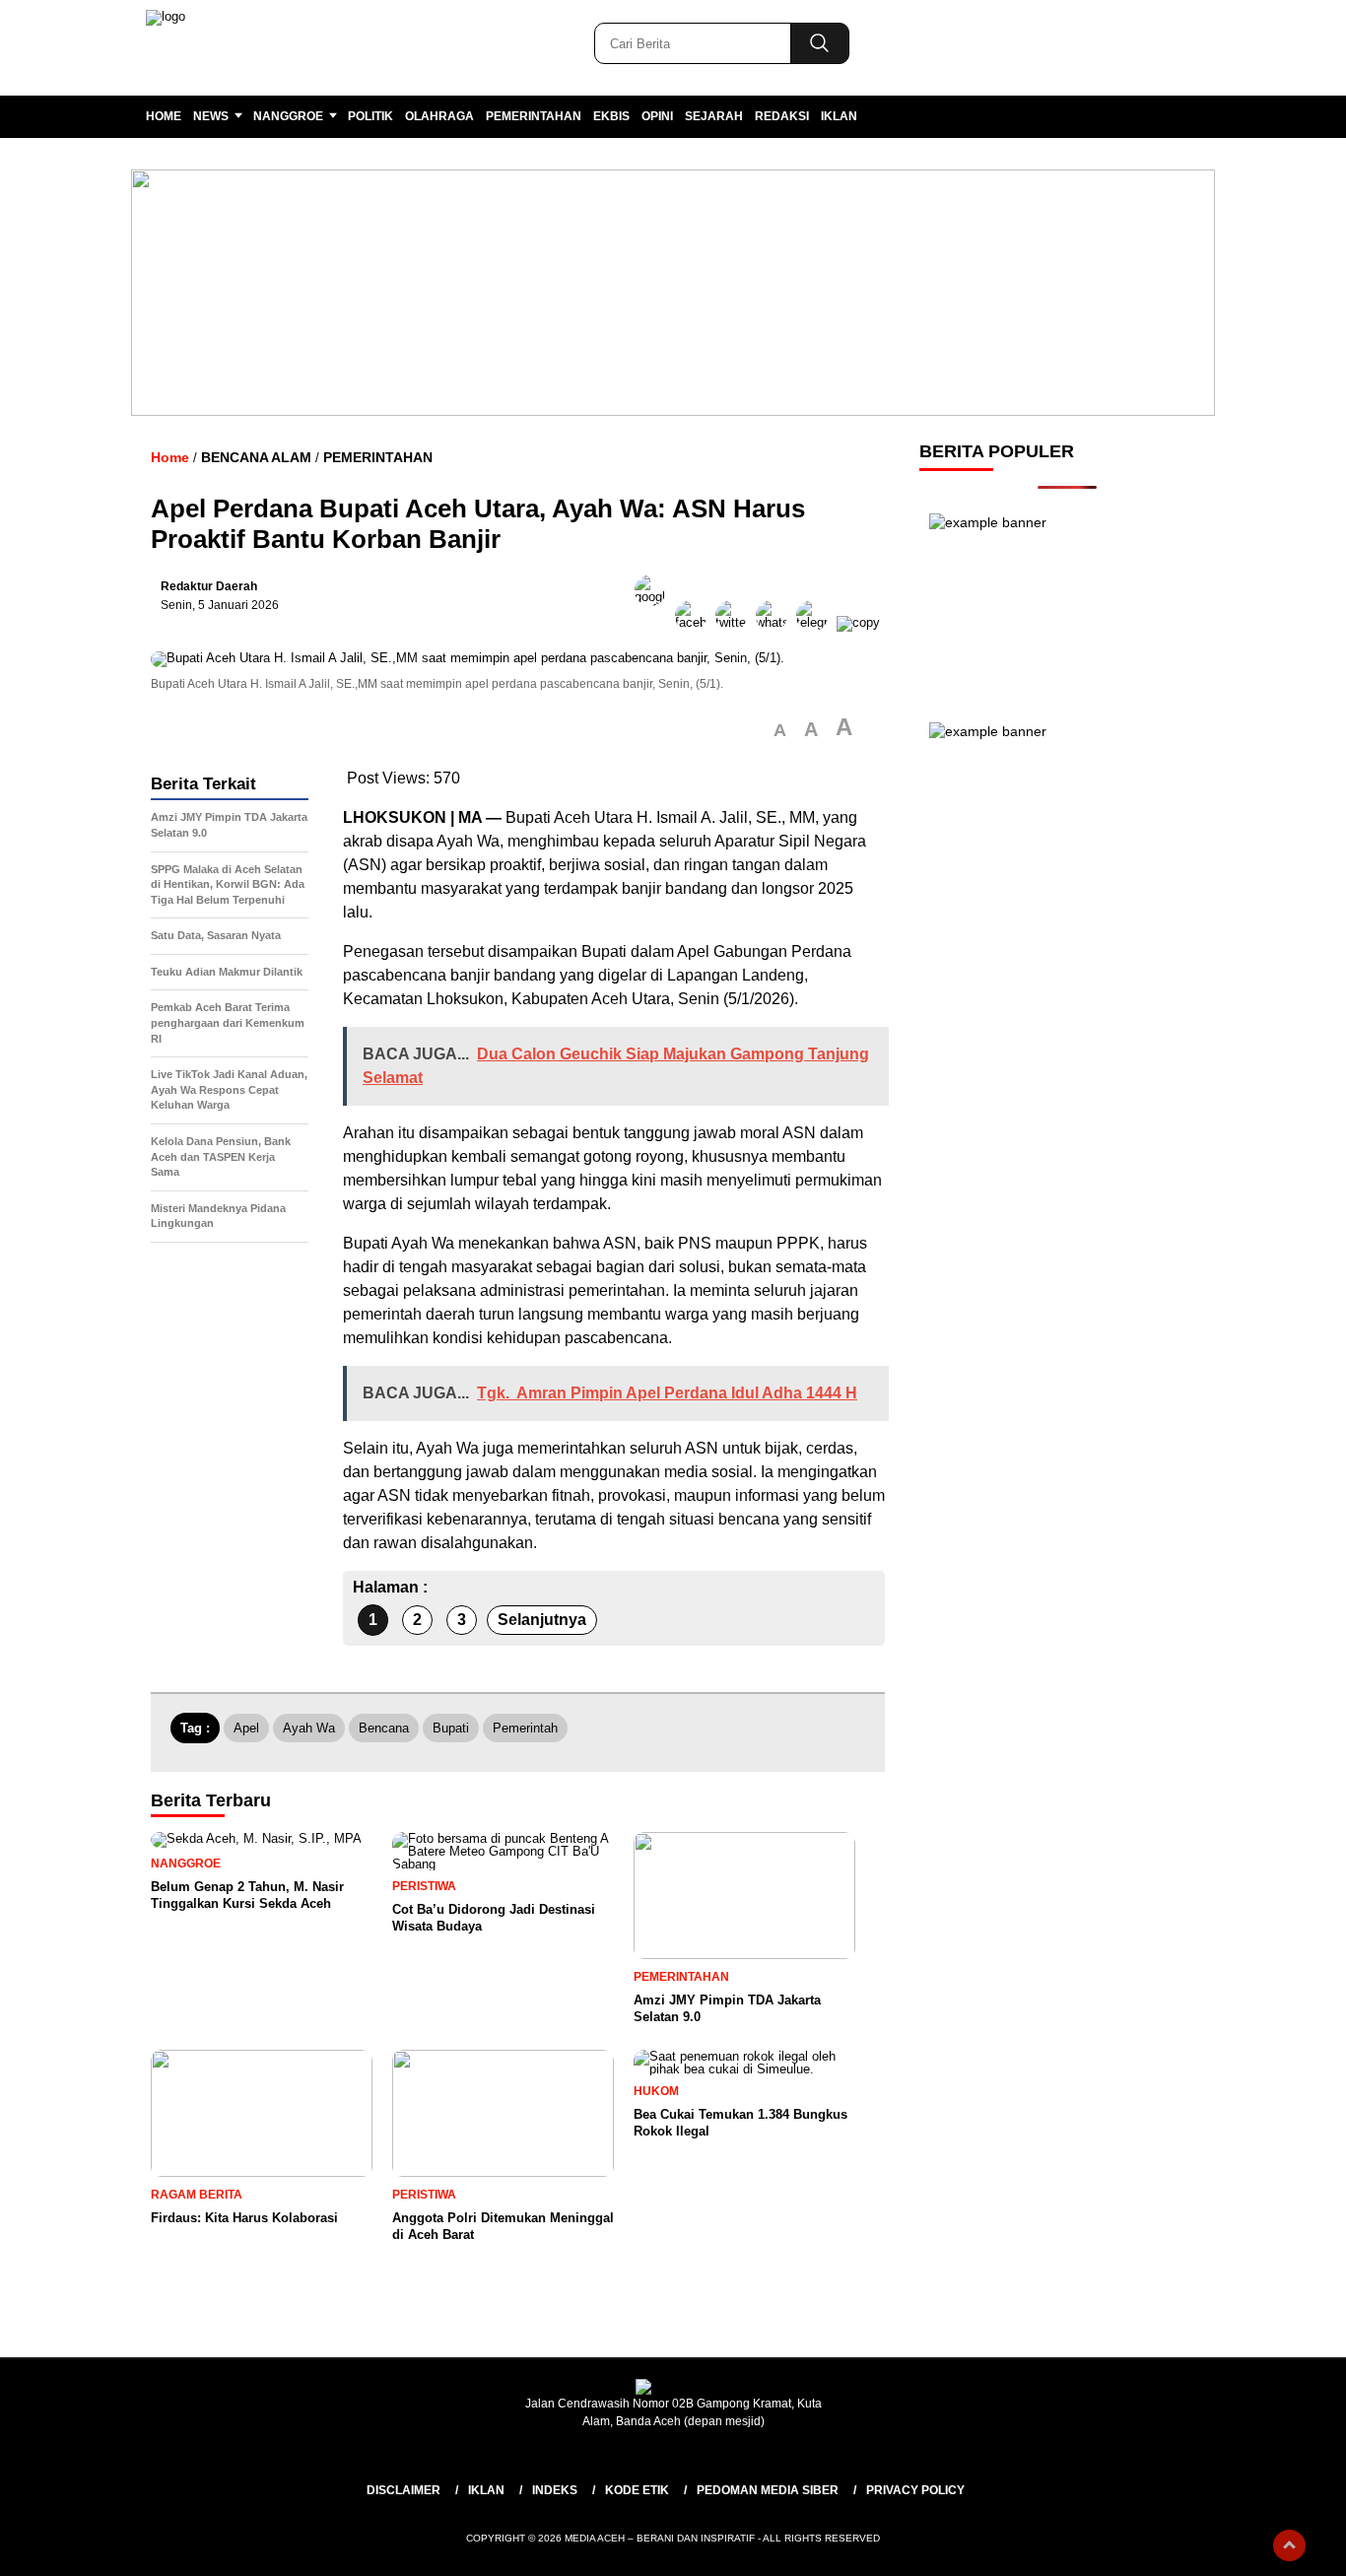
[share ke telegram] (816, 622)
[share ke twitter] (736, 622)
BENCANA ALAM (256, 457)
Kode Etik (637, 2490)
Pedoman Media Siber (768, 2490)
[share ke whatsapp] (776, 622)
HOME (164, 116)
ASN (365, 865)
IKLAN (839, 116)
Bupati (451, 1728)
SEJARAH (714, 116)
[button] (780, 731)
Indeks (555, 2490)
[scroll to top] (1289, 2545)
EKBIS (611, 116)
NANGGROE (288, 116)
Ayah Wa (309, 1728)
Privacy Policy (915, 2490)
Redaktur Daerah (209, 586)
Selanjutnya (542, 1620)
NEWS (211, 116)
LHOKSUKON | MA (412, 817)
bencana (384, 1728)
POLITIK (370, 116)
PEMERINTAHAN (534, 116)
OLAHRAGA (439, 116)
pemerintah (525, 1728)
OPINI (657, 116)
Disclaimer (404, 2490)
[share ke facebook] (695, 622)
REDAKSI (782, 116)
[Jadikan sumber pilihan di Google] (655, 622)
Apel (246, 1728)
